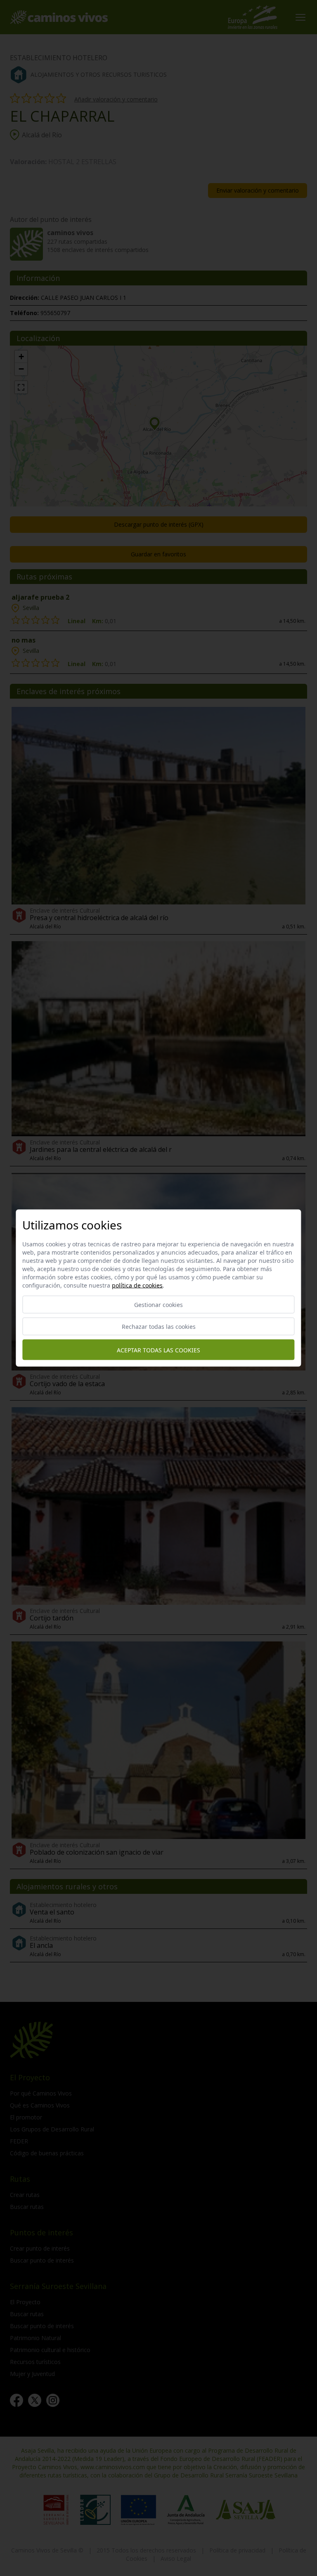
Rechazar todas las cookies (159, 1327)
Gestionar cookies (158, 1305)
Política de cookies (137, 1285)
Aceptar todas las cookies (158, 1350)
